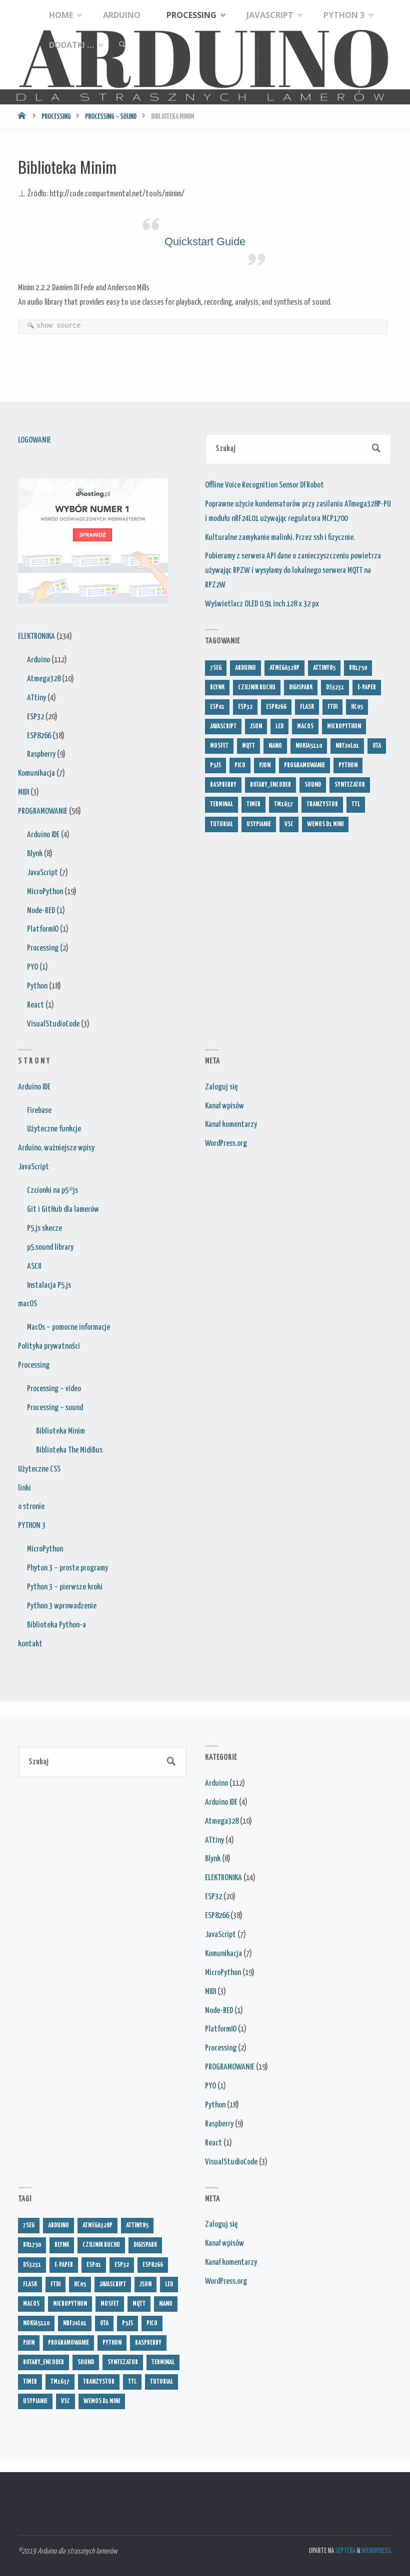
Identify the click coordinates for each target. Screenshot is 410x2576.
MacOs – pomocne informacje (68, 1327)
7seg (216, 668)
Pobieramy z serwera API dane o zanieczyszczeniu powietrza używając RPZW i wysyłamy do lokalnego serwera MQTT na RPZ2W (293, 571)
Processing (56, 117)
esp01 (217, 707)
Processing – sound (111, 117)
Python (37, 986)
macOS (27, 1304)
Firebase (39, 1111)
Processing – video (54, 1389)
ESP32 (35, 717)
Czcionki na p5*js (52, 1191)
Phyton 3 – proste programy (67, 1568)
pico (240, 765)
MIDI (23, 792)
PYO (32, 967)
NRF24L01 (347, 746)
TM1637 (283, 804)
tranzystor (322, 804)
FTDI (332, 707)
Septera (345, 2551)
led (279, 726)
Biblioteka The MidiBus (69, 1450)
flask (307, 707)
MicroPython (45, 892)
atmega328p (284, 668)
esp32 (245, 707)
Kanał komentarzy (231, 1125)
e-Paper (367, 687)
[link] (122, 45)
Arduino (38, 660)
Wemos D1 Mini (325, 824)
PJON (265, 765)
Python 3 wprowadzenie (62, 1606)
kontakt (30, 1644)
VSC (289, 824)
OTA (377, 746)
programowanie (304, 765)
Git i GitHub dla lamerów (63, 1210)
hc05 (357, 707)
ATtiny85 (324, 668)
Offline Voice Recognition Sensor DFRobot (264, 485)
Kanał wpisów (224, 1106)
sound (313, 785)
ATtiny (36, 698)
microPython (344, 726)
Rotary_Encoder (270, 785)
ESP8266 (39, 736)
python (348, 765)
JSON (256, 726)
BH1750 (358, 668)
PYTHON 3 (32, 1526)
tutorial (221, 824)
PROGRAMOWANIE (43, 811)
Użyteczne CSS (39, 1469)
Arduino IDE (43, 835)
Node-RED (41, 911)
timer (253, 804)
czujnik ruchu (257, 687)
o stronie (31, 1507)
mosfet (219, 746)
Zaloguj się (221, 1087)
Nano (275, 746)
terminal (221, 804)
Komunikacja (36, 773)
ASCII (34, 1267)
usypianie (259, 824)
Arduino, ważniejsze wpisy (56, 1148)
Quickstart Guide (205, 242)
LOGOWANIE (34, 440)
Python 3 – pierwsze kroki (65, 1587)
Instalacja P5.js (49, 1286)
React (35, 1005)
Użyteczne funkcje (54, 1129)
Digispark (301, 687)
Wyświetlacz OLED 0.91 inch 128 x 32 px (262, 604)
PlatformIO (43, 929)
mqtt (248, 746)
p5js (215, 765)
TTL (356, 804)
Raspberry (41, 755)
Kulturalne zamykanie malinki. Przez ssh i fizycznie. (280, 538)
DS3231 (335, 687)
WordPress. (377, 2551)
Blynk (35, 854)
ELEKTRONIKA (36, 637)
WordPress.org (226, 1144)
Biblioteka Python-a (56, 1625)
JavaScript (42, 873)
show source (58, 325)
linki (24, 1488)
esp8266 (276, 707)
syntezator (350, 785)
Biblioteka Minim (60, 1431)
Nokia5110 (309, 746)
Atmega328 (44, 679)
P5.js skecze (44, 1229)
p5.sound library (50, 1248)
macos (305, 726)
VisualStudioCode (53, 1024)
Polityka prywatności (49, 1346)
